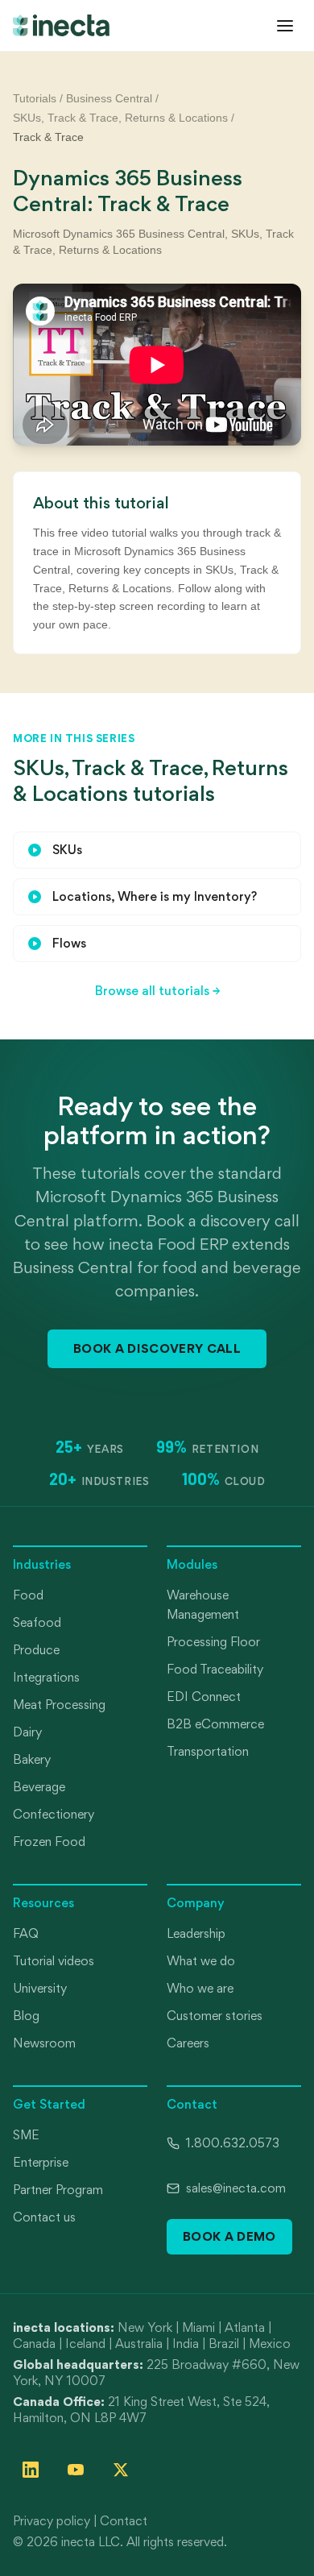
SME (26, 2135)
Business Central (109, 98)
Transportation (208, 1751)
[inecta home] (61, 25)
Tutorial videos (54, 1961)
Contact (124, 2521)
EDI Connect (204, 1697)
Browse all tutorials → (157, 991)
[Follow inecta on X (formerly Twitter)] (121, 2470)
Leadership (196, 1933)
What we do (201, 1961)
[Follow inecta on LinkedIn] (31, 2470)
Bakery (32, 1759)
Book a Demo (229, 2236)
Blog (26, 2016)
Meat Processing (59, 1705)
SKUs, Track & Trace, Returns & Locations (120, 118)
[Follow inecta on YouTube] (76, 2470)
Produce (36, 1650)
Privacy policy (52, 2521)
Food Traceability (215, 1669)
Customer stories (215, 2016)
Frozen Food (49, 1842)
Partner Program (58, 2190)
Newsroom (44, 2043)
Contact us (44, 2217)
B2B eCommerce (215, 1724)
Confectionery (54, 1814)
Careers (188, 2043)
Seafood (37, 1622)
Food (28, 1595)
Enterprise (41, 2162)
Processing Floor (213, 1642)
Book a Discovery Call (157, 1348)
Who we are (200, 1988)
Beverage (39, 1787)
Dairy (27, 1732)
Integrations (46, 1677)
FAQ (26, 1933)
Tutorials (35, 98)
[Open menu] (285, 26)
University (40, 1988)
